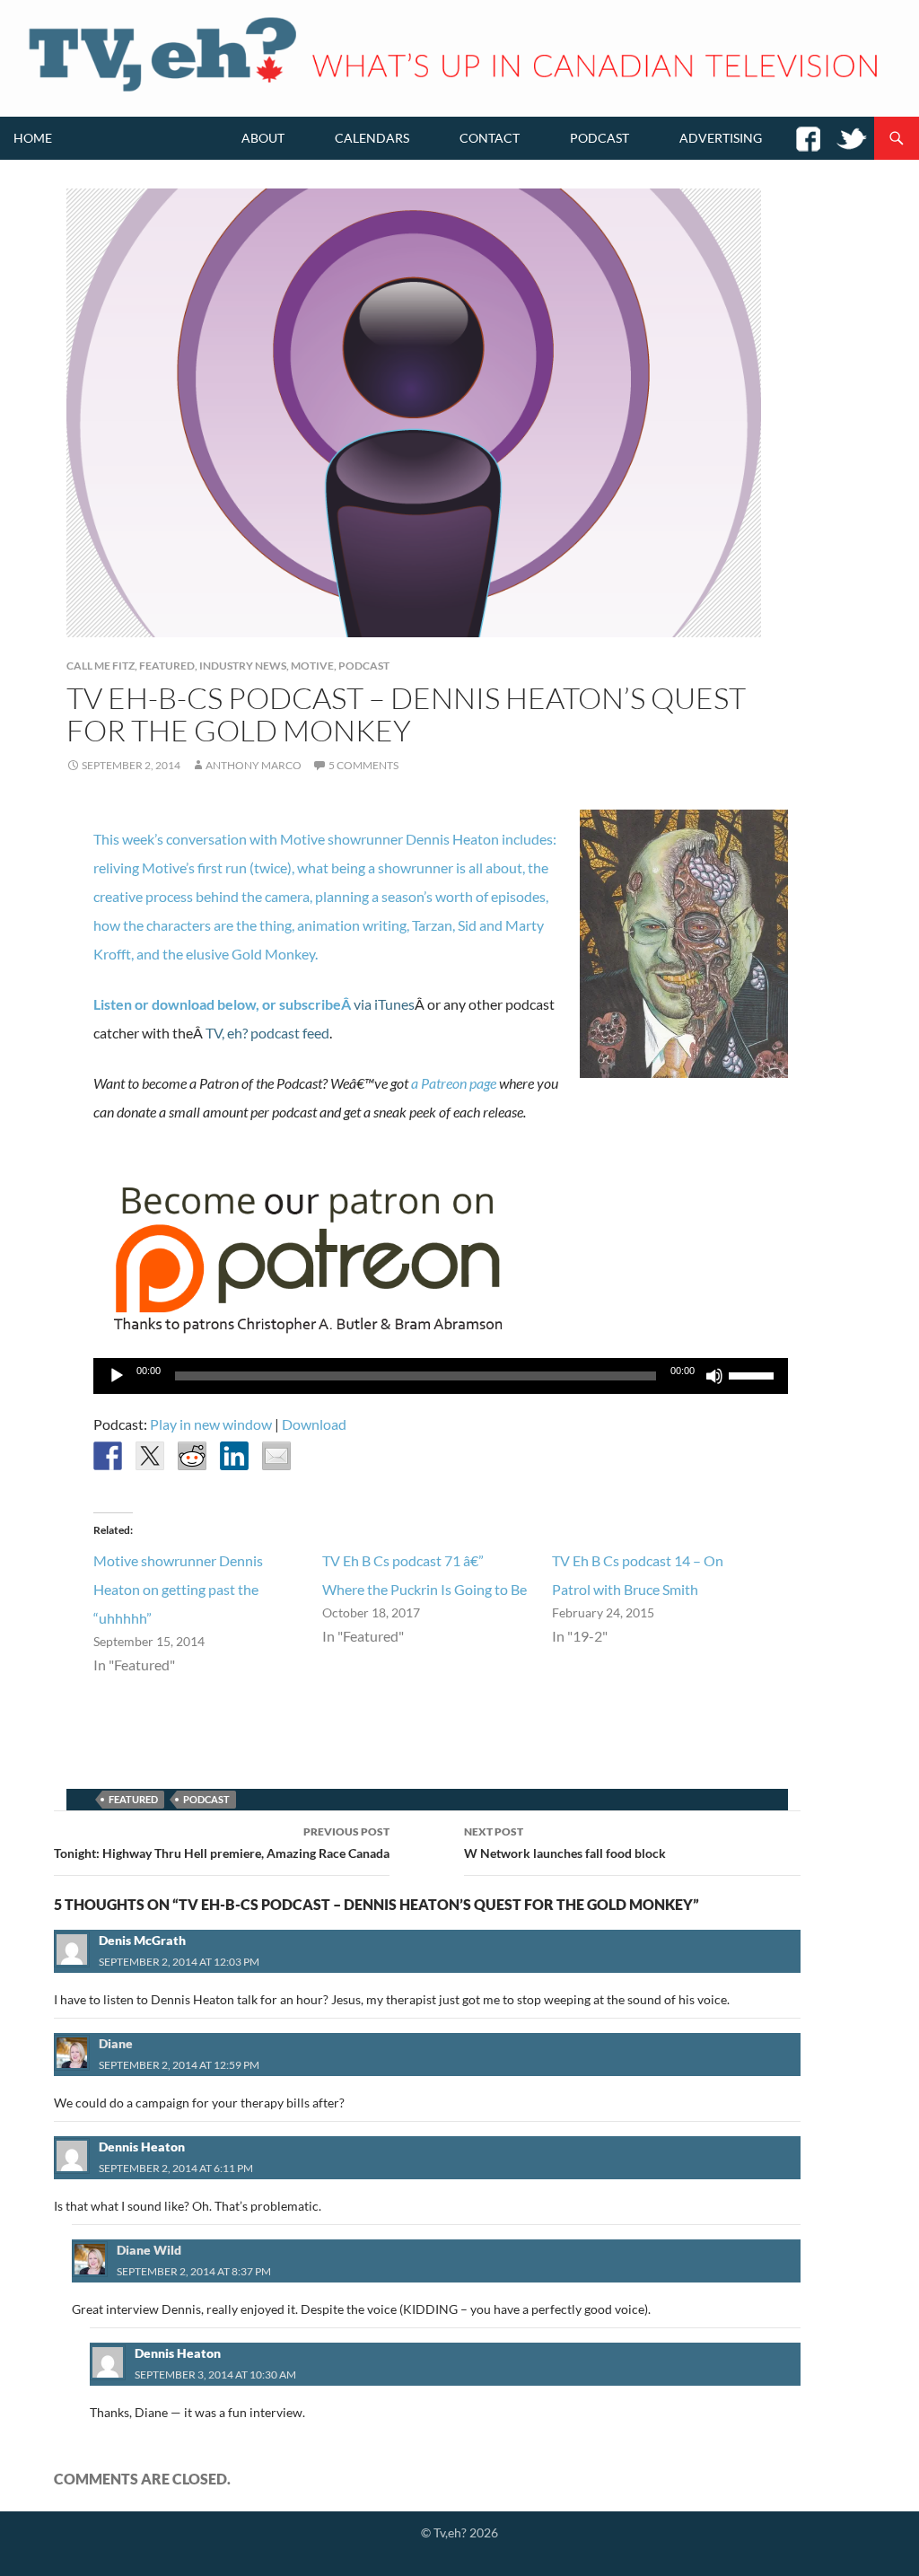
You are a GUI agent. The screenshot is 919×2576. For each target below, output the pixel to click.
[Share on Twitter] (150, 1456)
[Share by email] (276, 1456)
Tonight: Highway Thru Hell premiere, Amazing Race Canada (222, 1843)
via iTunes (384, 1004)
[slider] (754, 1374)
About (263, 138)
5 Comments (363, 765)
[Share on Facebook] (108, 1456)
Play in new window (211, 1424)
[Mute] (714, 1376)
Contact (490, 138)
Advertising (721, 138)
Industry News (243, 666)
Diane (116, 2043)
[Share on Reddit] (192, 1456)
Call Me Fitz (101, 666)
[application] (441, 1376)
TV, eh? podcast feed (267, 1033)
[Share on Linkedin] (234, 1456)
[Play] (117, 1376)
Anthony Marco (254, 765)
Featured (167, 666)
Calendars (372, 138)
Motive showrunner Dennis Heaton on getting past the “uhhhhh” (178, 1589)
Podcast (600, 138)
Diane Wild (149, 2250)
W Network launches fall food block (565, 1843)
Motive (312, 666)
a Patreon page (454, 1083)
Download (314, 1424)
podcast (206, 1799)
